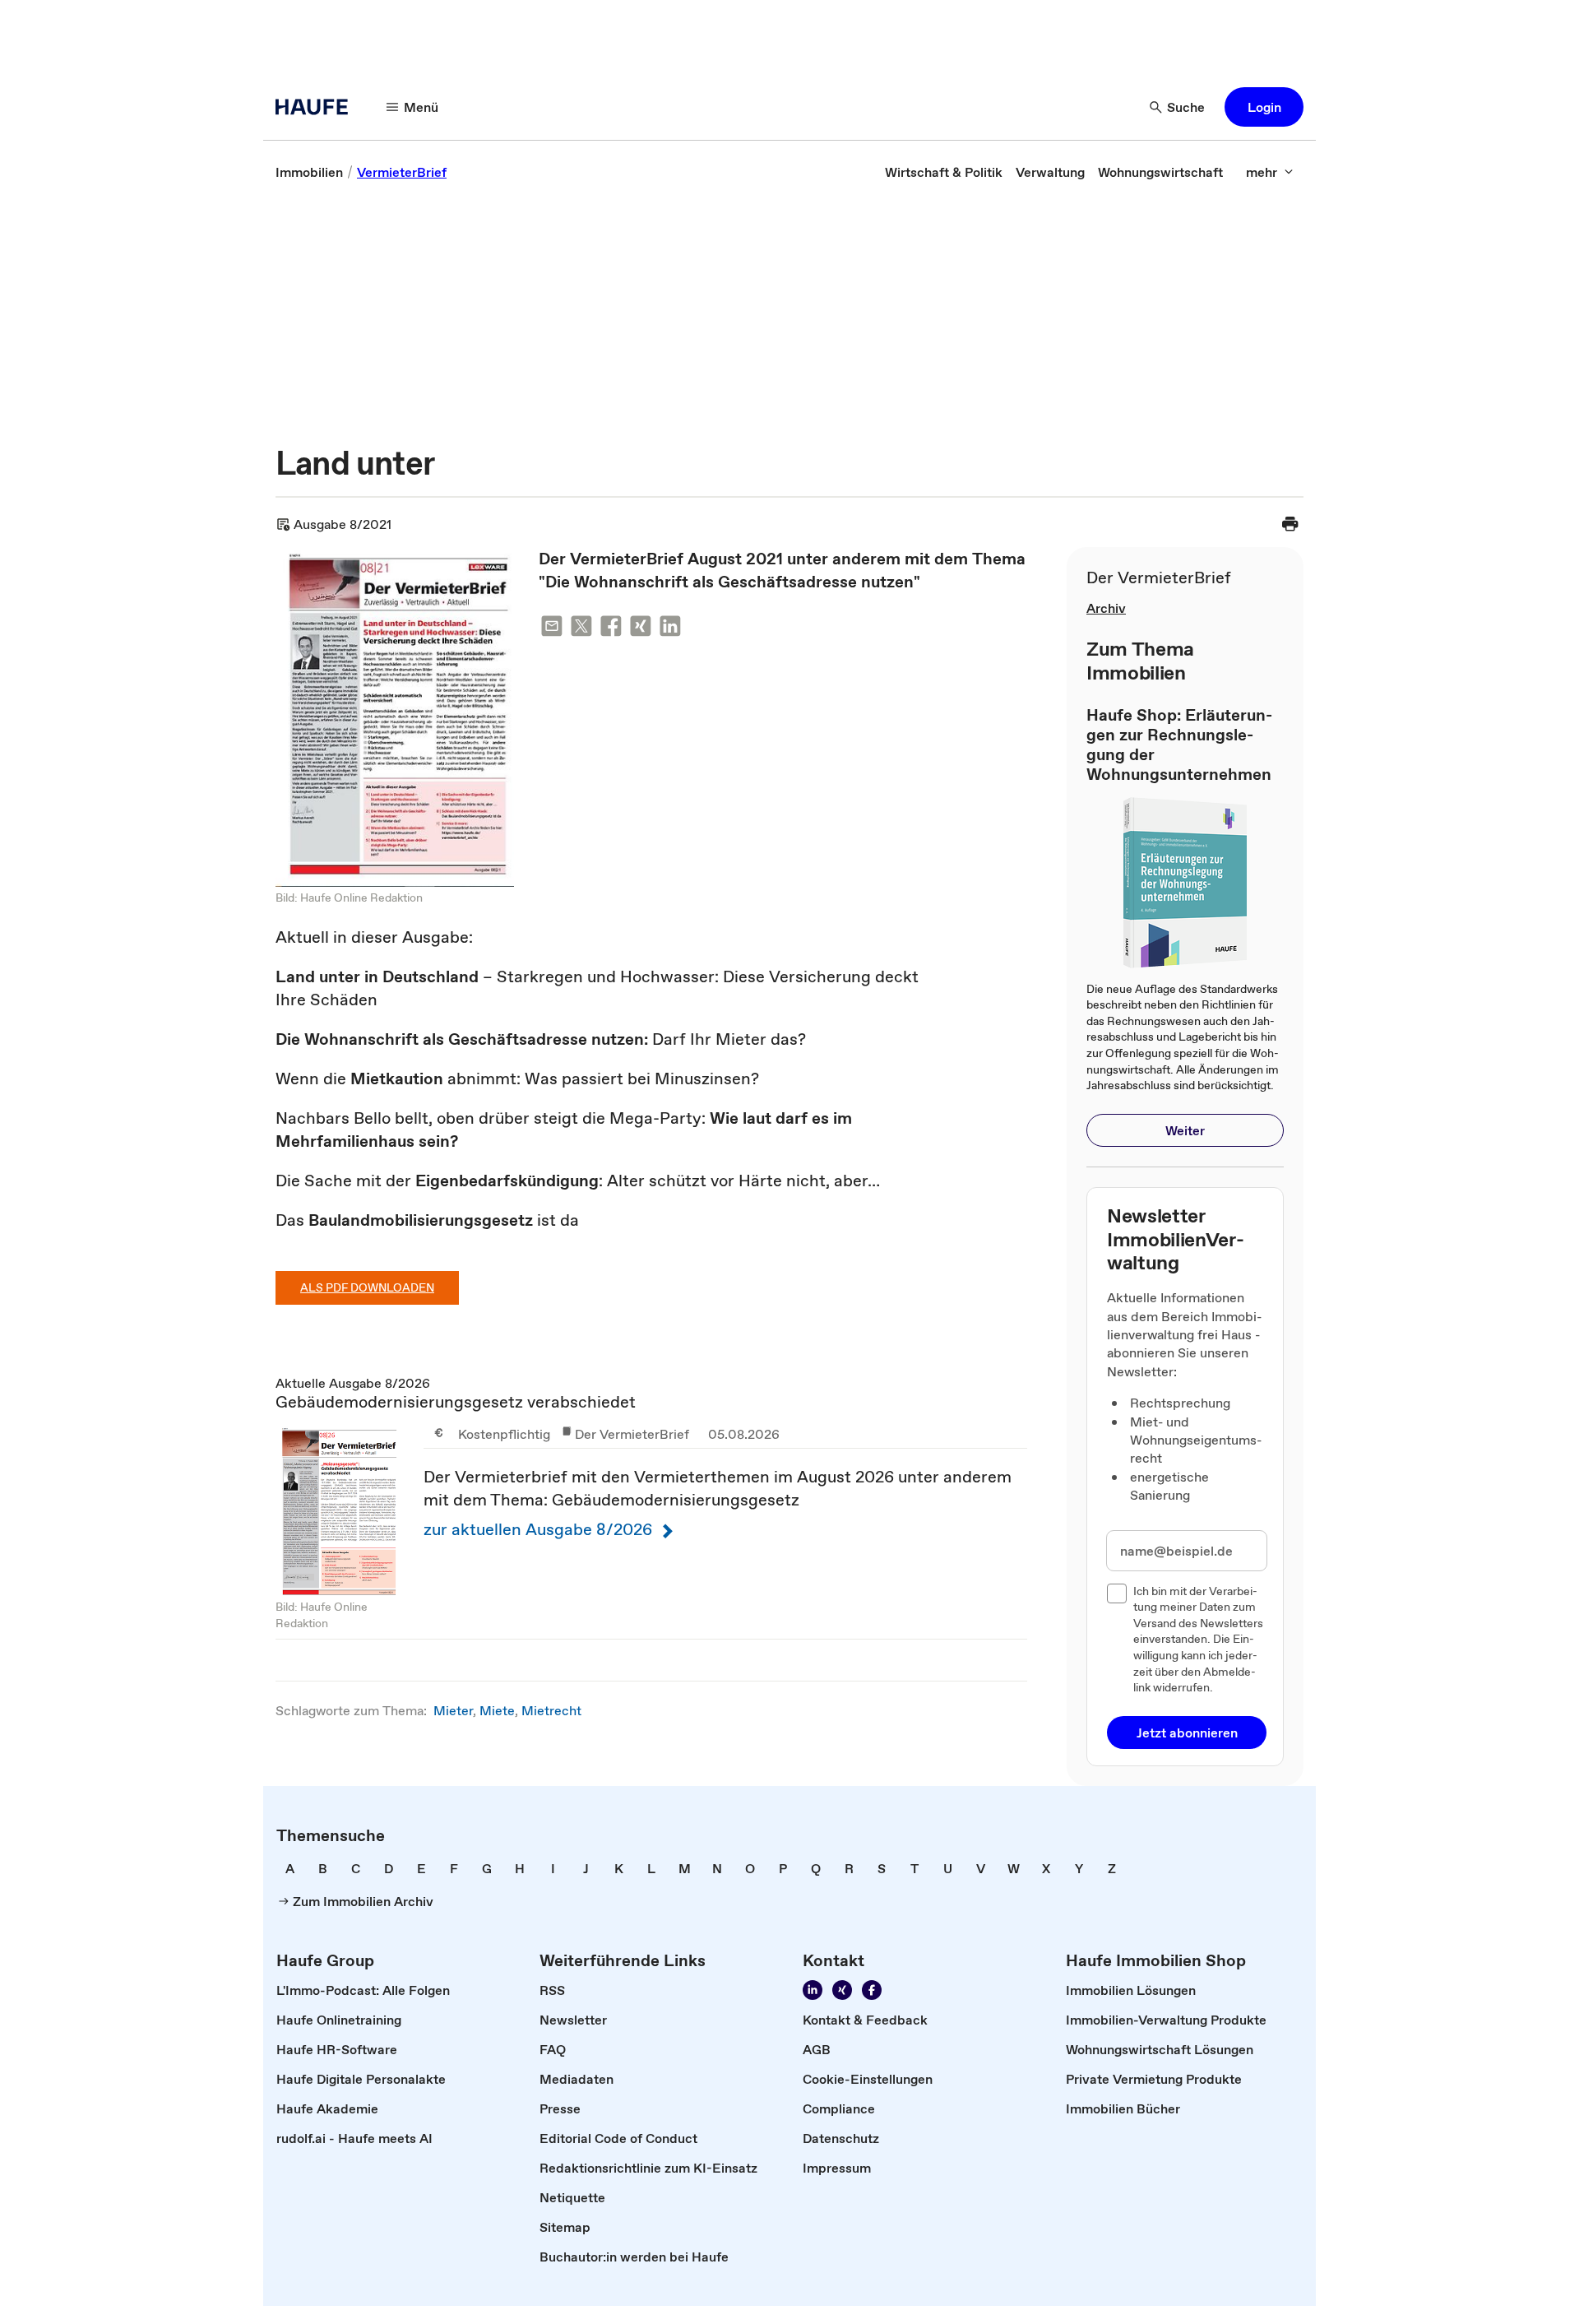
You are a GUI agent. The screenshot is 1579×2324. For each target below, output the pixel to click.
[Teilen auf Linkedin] (670, 629)
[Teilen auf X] (581, 629)
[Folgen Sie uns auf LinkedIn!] (813, 1990)
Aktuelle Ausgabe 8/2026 (651, 1507)
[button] (1264, 107)
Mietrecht (551, 1710)
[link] (309, 172)
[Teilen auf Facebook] (611, 629)
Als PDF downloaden (367, 1287)
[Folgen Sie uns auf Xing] (842, 1990)
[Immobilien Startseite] (317, 107)
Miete (497, 1710)
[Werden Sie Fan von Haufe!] (872, 1990)
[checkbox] (1117, 1593)
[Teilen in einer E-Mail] (552, 629)
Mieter (453, 1710)
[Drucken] (1290, 524)
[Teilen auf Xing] (641, 629)
